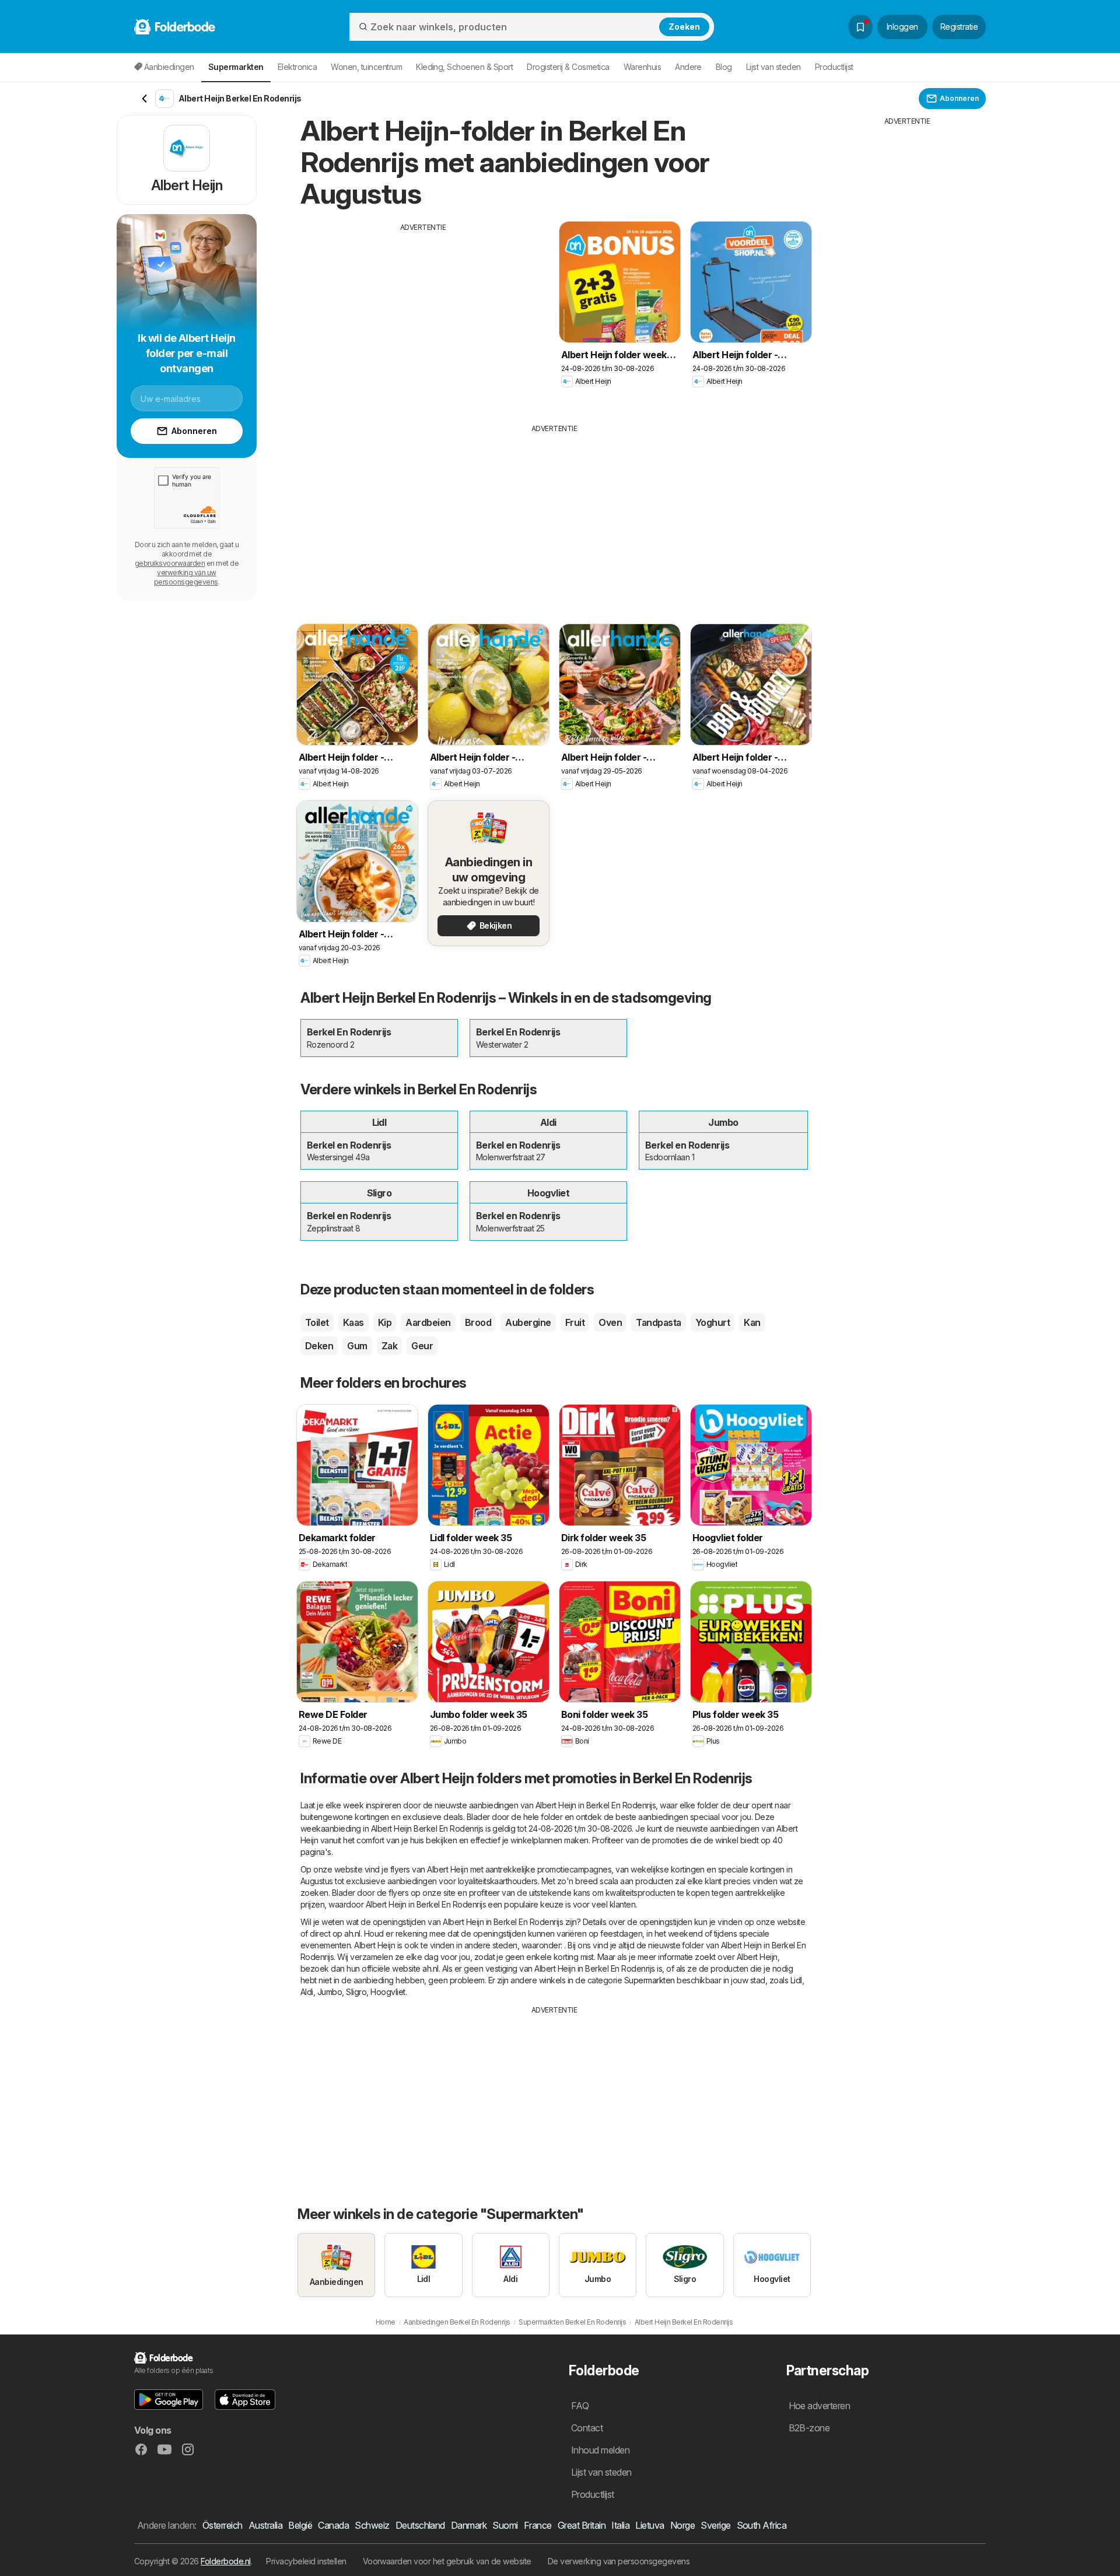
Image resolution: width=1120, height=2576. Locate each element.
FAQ (580, 2406)
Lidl (796, 1980)
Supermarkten (650, 1980)
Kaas (353, 1322)
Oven (610, 1322)
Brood (478, 1322)
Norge (682, 2525)
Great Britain (582, 2525)
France (538, 2525)
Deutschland (420, 2525)
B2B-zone (809, 2428)
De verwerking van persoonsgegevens (619, 2561)
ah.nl (352, 1933)
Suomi (505, 2525)
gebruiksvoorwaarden (170, 563)
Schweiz (372, 2525)
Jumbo (330, 1992)
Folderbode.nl (225, 2561)
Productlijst (834, 67)
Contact (587, 2428)
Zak (389, 1346)
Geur (422, 1346)
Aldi (307, 1992)
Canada (333, 2525)
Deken (319, 1346)
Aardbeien (428, 1322)
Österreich (223, 2525)
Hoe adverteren (820, 2406)
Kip (385, 1322)
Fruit (575, 1322)
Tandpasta (658, 1322)
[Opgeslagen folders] (860, 27)
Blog (724, 67)
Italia (620, 2525)
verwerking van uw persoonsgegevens (186, 577)
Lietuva (650, 2525)
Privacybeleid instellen (306, 2561)
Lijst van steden (773, 67)
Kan (752, 1322)
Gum (357, 1346)
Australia (265, 2525)
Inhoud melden (600, 2450)
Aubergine (528, 1322)
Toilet (317, 1322)
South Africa (762, 2525)
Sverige (715, 2525)
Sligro (356, 1992)
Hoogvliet (388, 1992)
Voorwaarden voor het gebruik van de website (447, 2561)
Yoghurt (713, 1322)
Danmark (469, 2525)
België (300, 2525)
